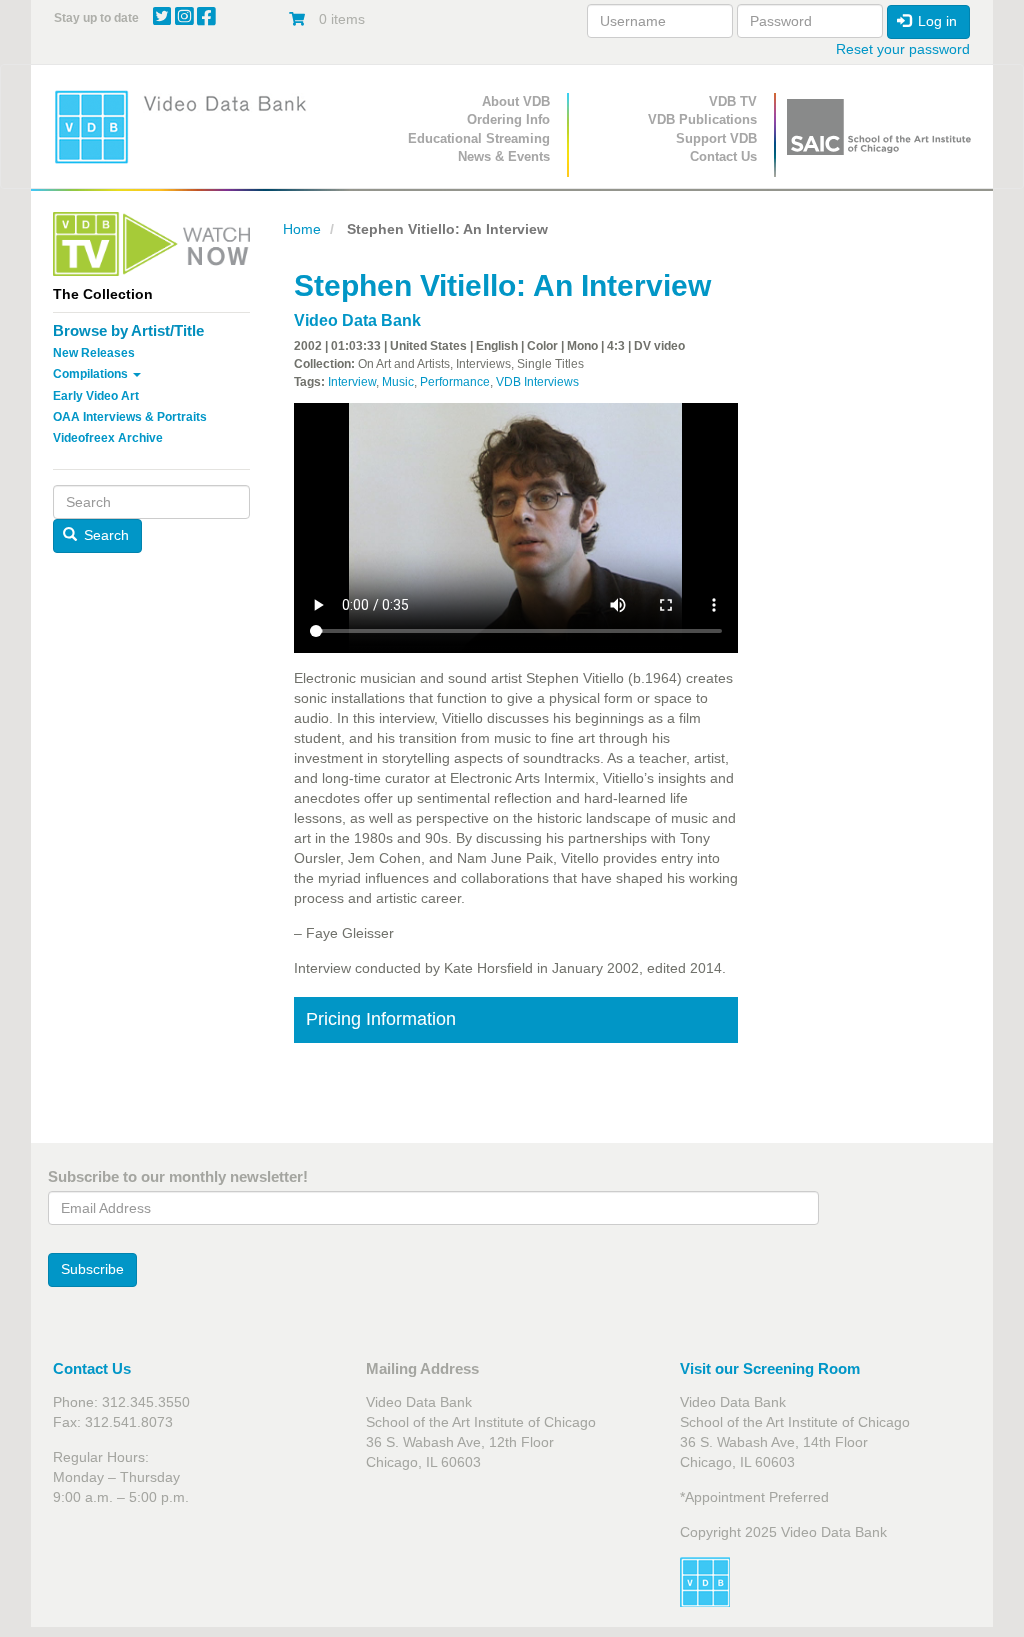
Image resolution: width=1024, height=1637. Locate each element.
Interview (352, 382)
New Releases (94, 353)
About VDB (516, 101)
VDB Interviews (537, 382)
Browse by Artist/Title (128, 330)
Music (398, 382)
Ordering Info (508, 119)
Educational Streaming (479, 138)
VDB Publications (702, 119)
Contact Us (723, 156)
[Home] (187, 126)
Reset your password (903, 49)
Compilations (92, 374)
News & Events (504, 156)
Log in (935, 21)
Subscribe (92, 1269)
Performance (455, 382)
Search (104, 535)
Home (302, 229)
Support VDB (716, 138)
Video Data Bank (357, 320)
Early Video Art (96, 396)
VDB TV (733, 101)
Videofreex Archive (108, 438)
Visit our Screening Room (770, 1368)
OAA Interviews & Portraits (130, 417)
